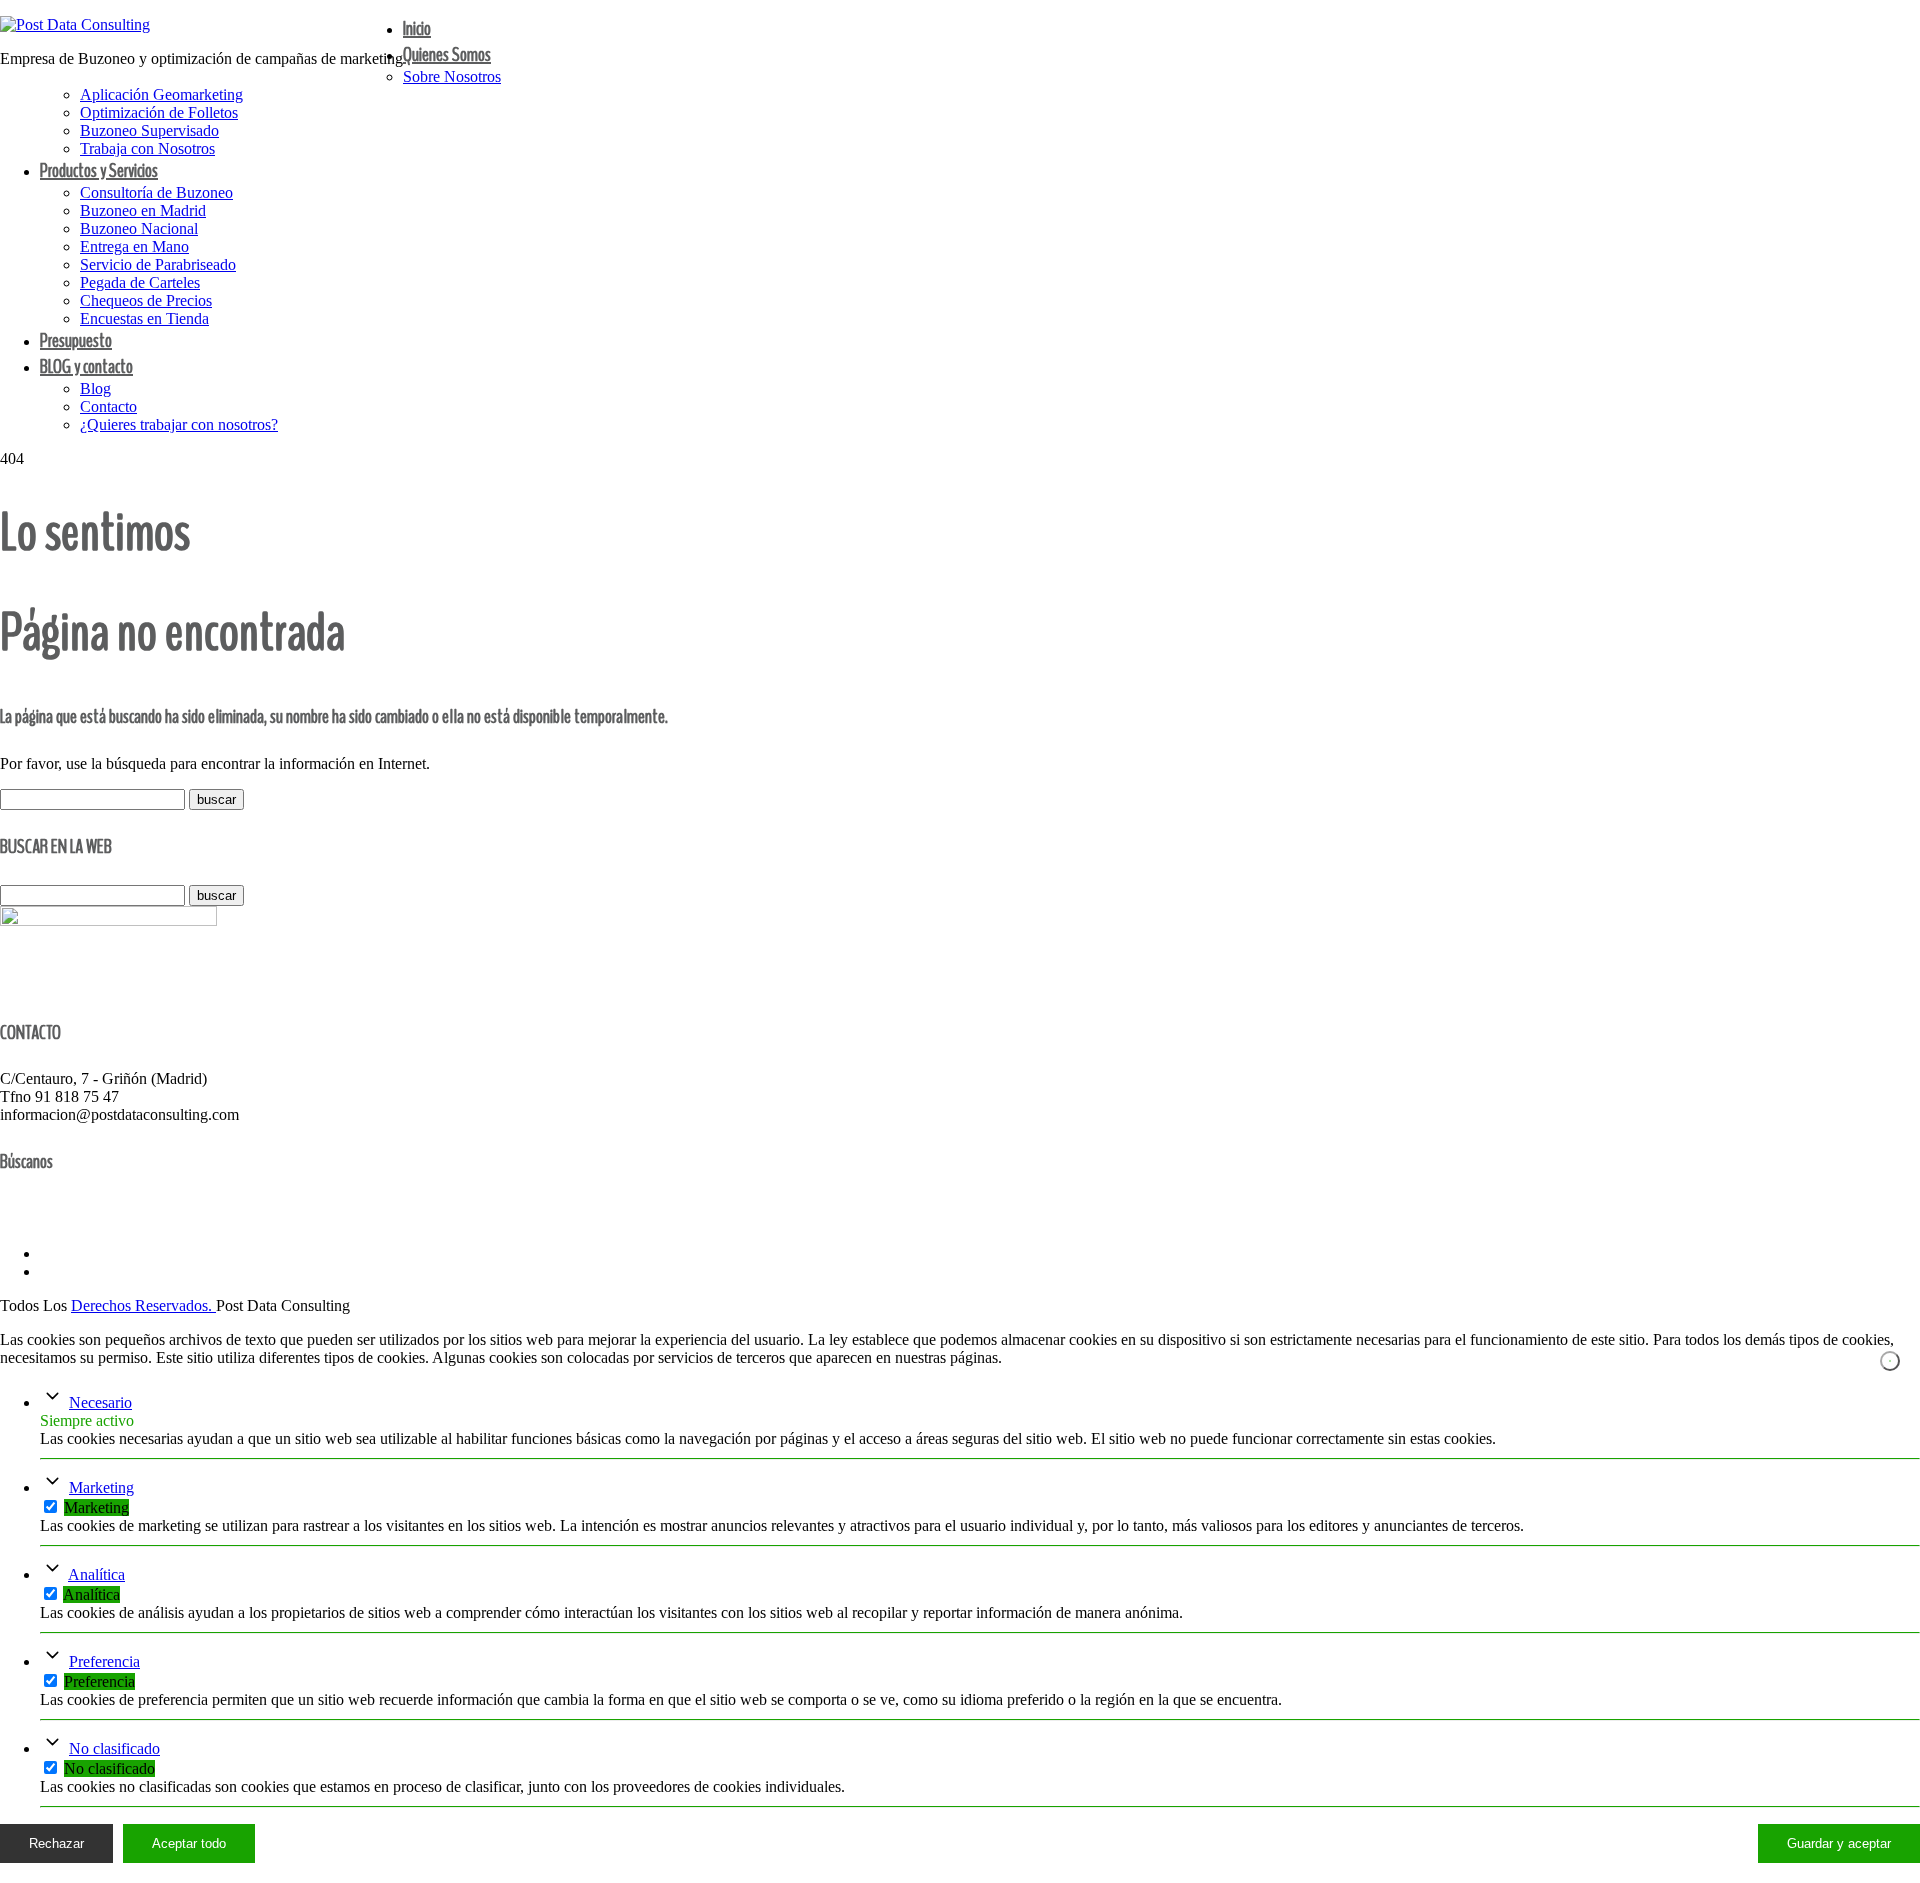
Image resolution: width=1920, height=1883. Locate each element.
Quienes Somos (447, 54)
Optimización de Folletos (159, 112)
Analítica (96, 1574)
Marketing (101, 1487)
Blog (95, 388)
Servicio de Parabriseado (158, 264)
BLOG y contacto (86, 366)
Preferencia (104, 1661)
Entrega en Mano (134, 246)
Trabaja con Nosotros (147, 148)
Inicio (417, 28)
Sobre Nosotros (452, 76)
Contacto (108, 406)
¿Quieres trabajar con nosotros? (179, 424)
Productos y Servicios (99, 170)
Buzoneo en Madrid (143, 210)
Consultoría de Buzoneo (156, 192)
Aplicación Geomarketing (161, 94)
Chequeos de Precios (146, 300)
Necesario (100, 1402)
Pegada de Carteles (140, 282)
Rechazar (56, 1843)
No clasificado (114, 1748)
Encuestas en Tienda (144, 318)
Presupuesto (76, 340)
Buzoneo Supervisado (149, 130)
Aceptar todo (189, 1843)
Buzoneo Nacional (139, 228)
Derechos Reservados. (143, 1305)
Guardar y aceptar (1839, 1843)
